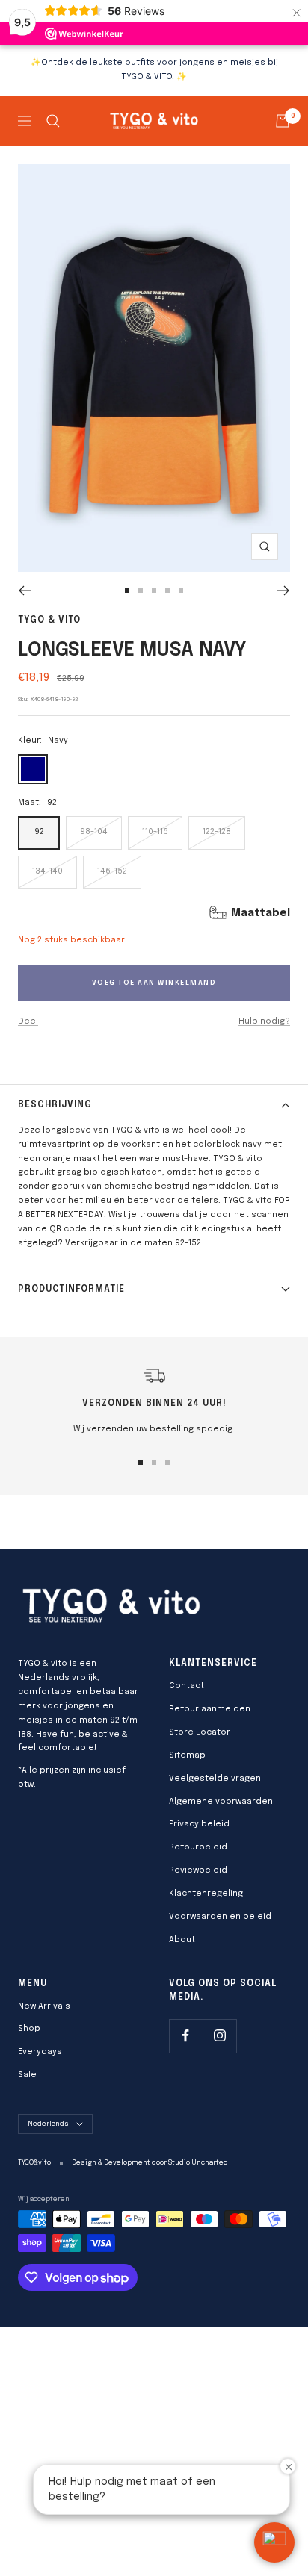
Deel (28, 1021)
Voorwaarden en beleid (220, 1917)
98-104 (94, 832)
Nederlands (48, 2124)
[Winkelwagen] (283, 121)
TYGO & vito (49, 620)
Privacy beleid (199, 1824)
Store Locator (200, 1732)
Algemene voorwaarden (221, 1802)
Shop (29, 2029)
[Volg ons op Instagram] (219, 2036)
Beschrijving (55, 1105)
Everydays (40, 2052)
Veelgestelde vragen (215, 1779)
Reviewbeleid (198, 1870)
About (182, 1940)
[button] (274, 2542)
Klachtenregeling (206, 1894)
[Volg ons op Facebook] (186, 2036)
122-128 (217, 832)
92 (39, 832)
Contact (187, 1686)
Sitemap (187, 1755)
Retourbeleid (198, 1847)
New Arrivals (44, 2006)
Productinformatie (71, 1289)
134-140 (47, 871)
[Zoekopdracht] (53, 121)
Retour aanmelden (210, 1709)
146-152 (112, 871)
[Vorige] (24, 591)
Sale (27, 2075)
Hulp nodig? (264, 1021)
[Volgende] (284, 591)
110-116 (155, 832)
